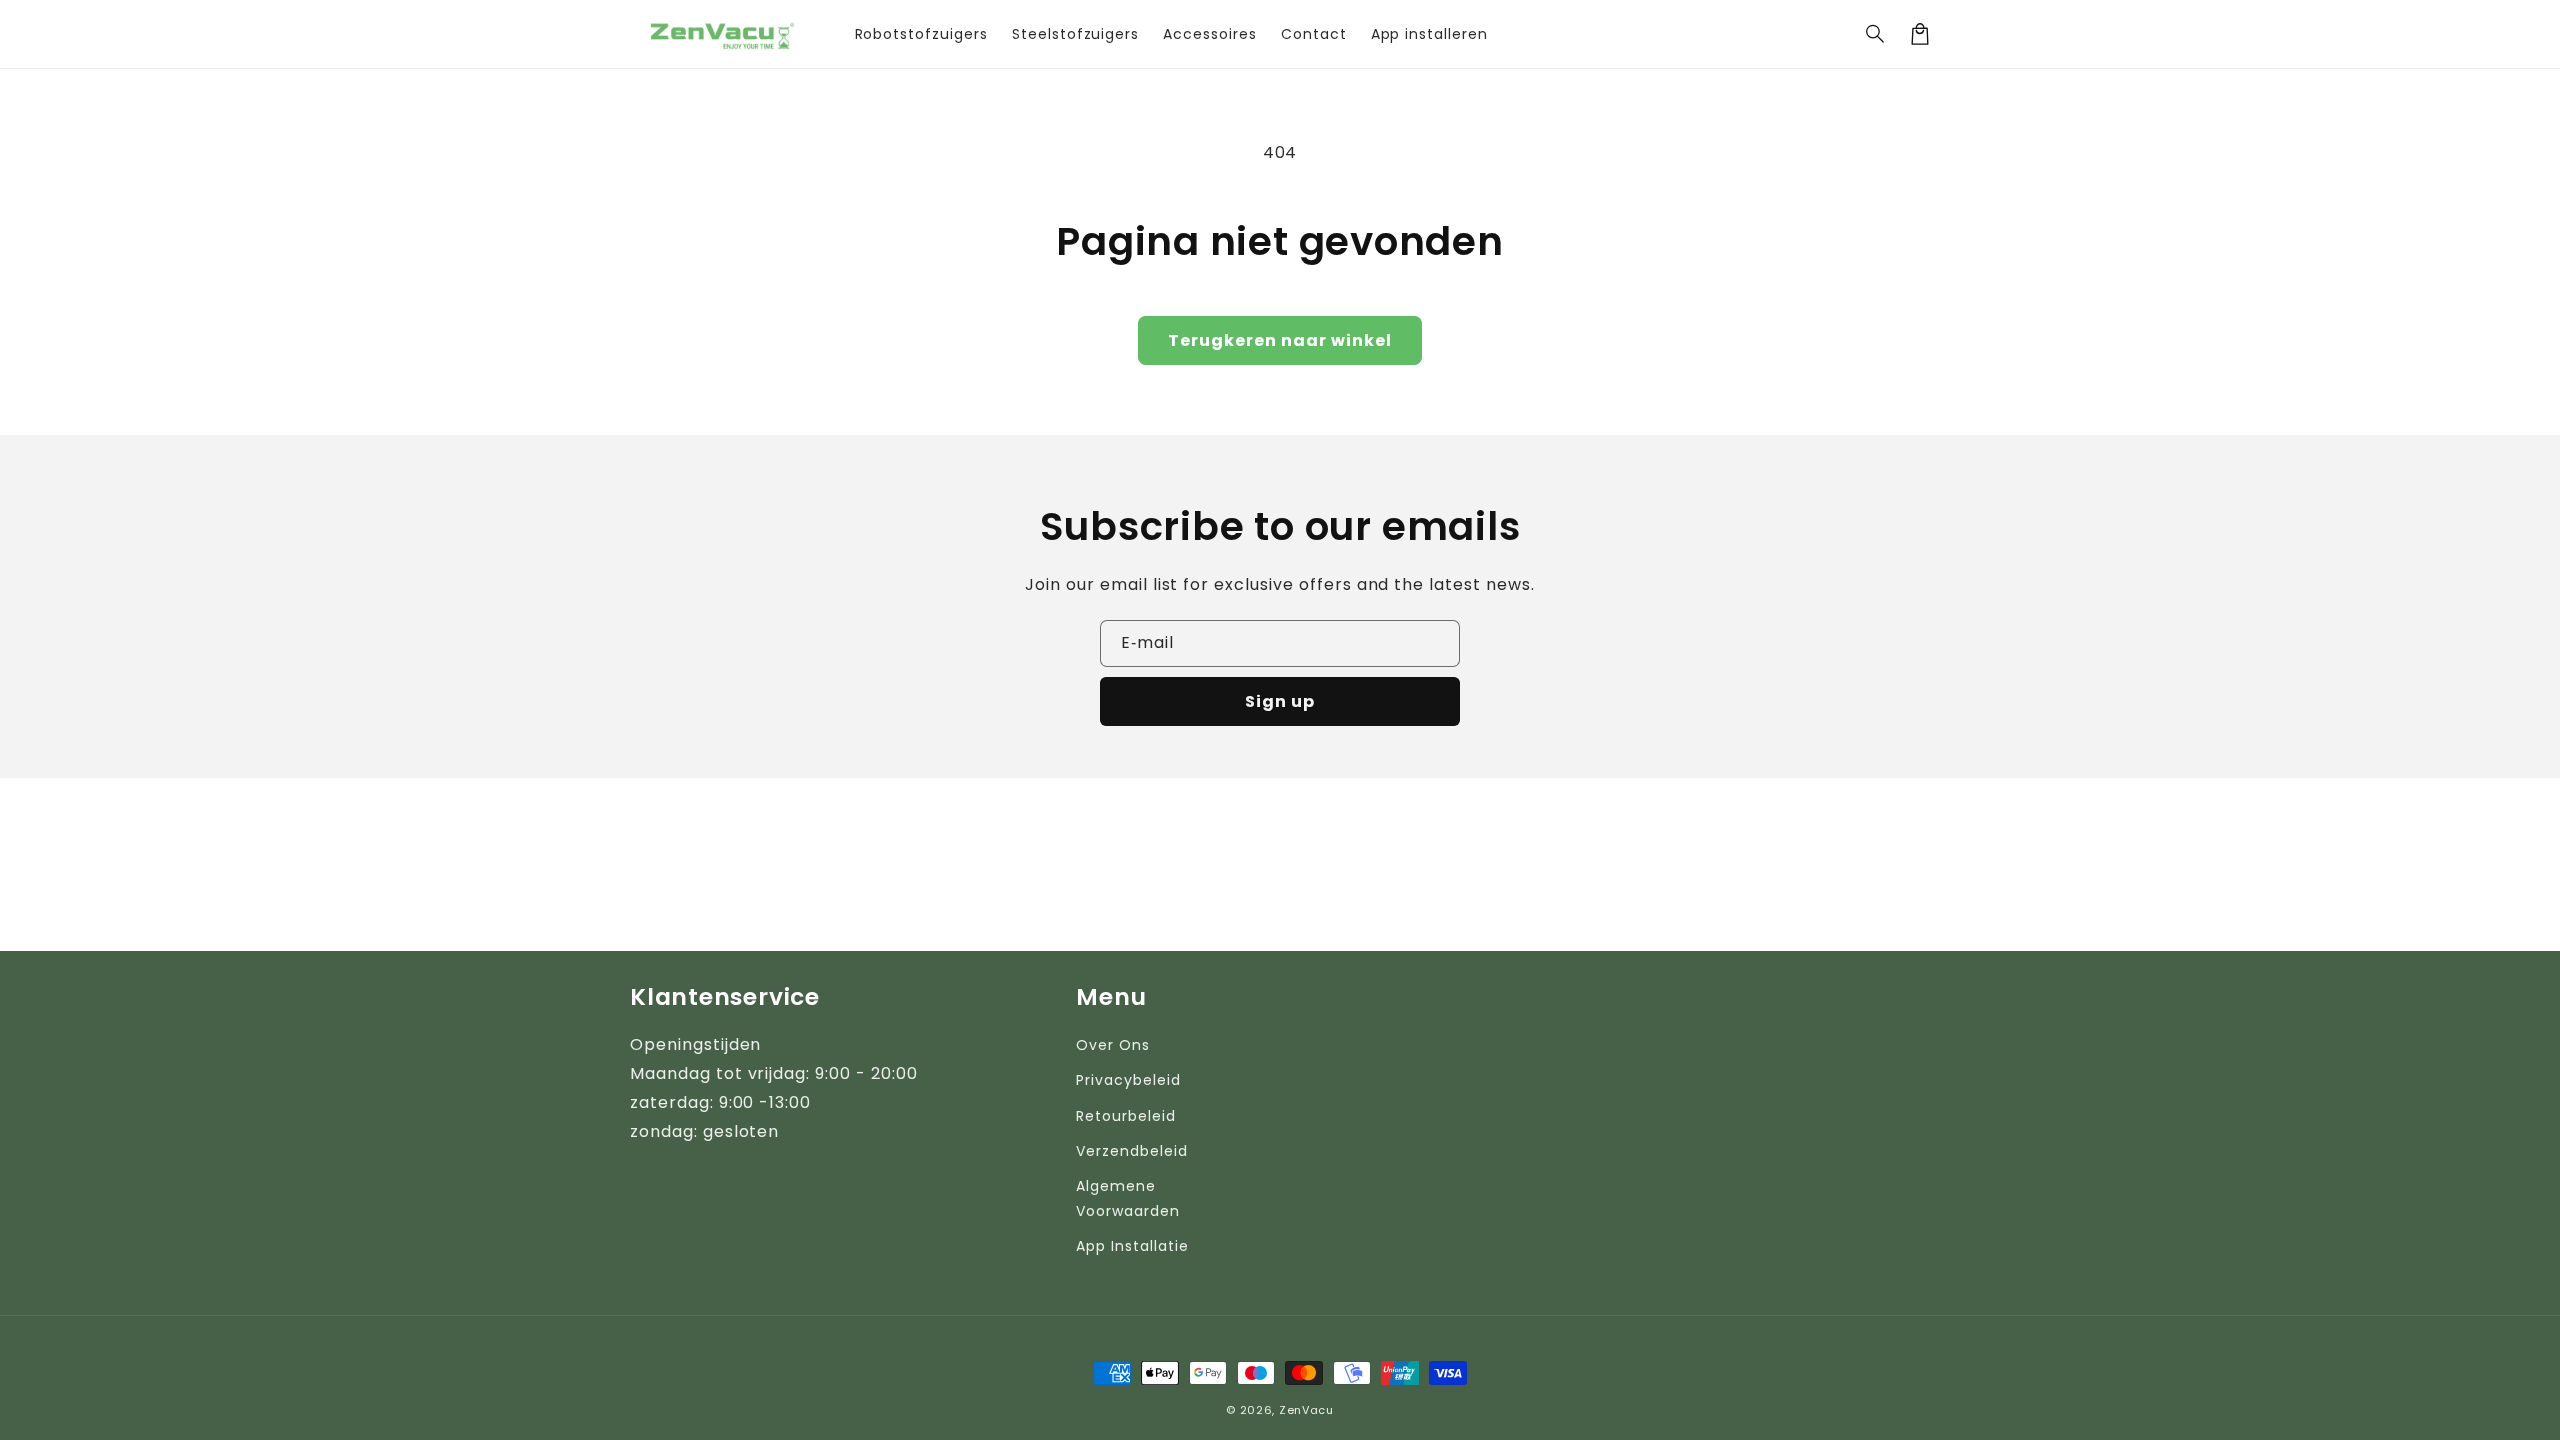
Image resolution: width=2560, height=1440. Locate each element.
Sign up (1280, 701)
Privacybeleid (1128, 1080)
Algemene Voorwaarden (1128, 1198)
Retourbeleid (1126, 1116)
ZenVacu (1306, 1410)
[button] (1876, 34)
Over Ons (1113, 1045)
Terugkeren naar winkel (1280, 340)
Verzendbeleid (1131, 1151)
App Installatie (1132, 1246)
